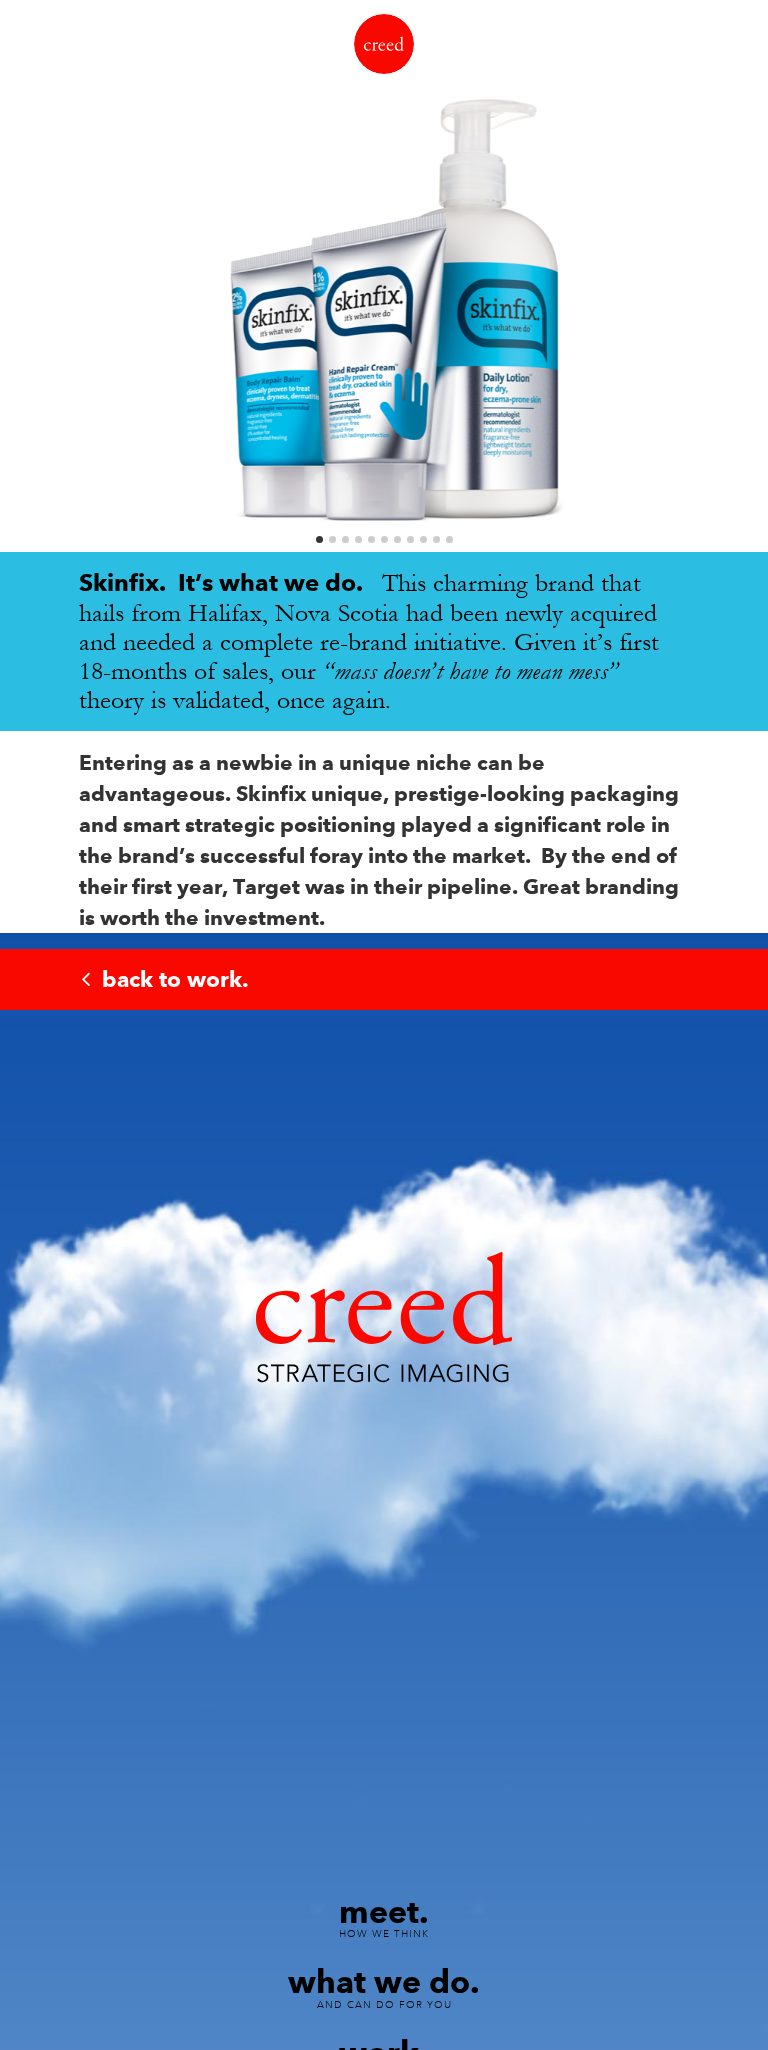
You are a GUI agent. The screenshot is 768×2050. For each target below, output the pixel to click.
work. (175, 979)
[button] (32, 296)
